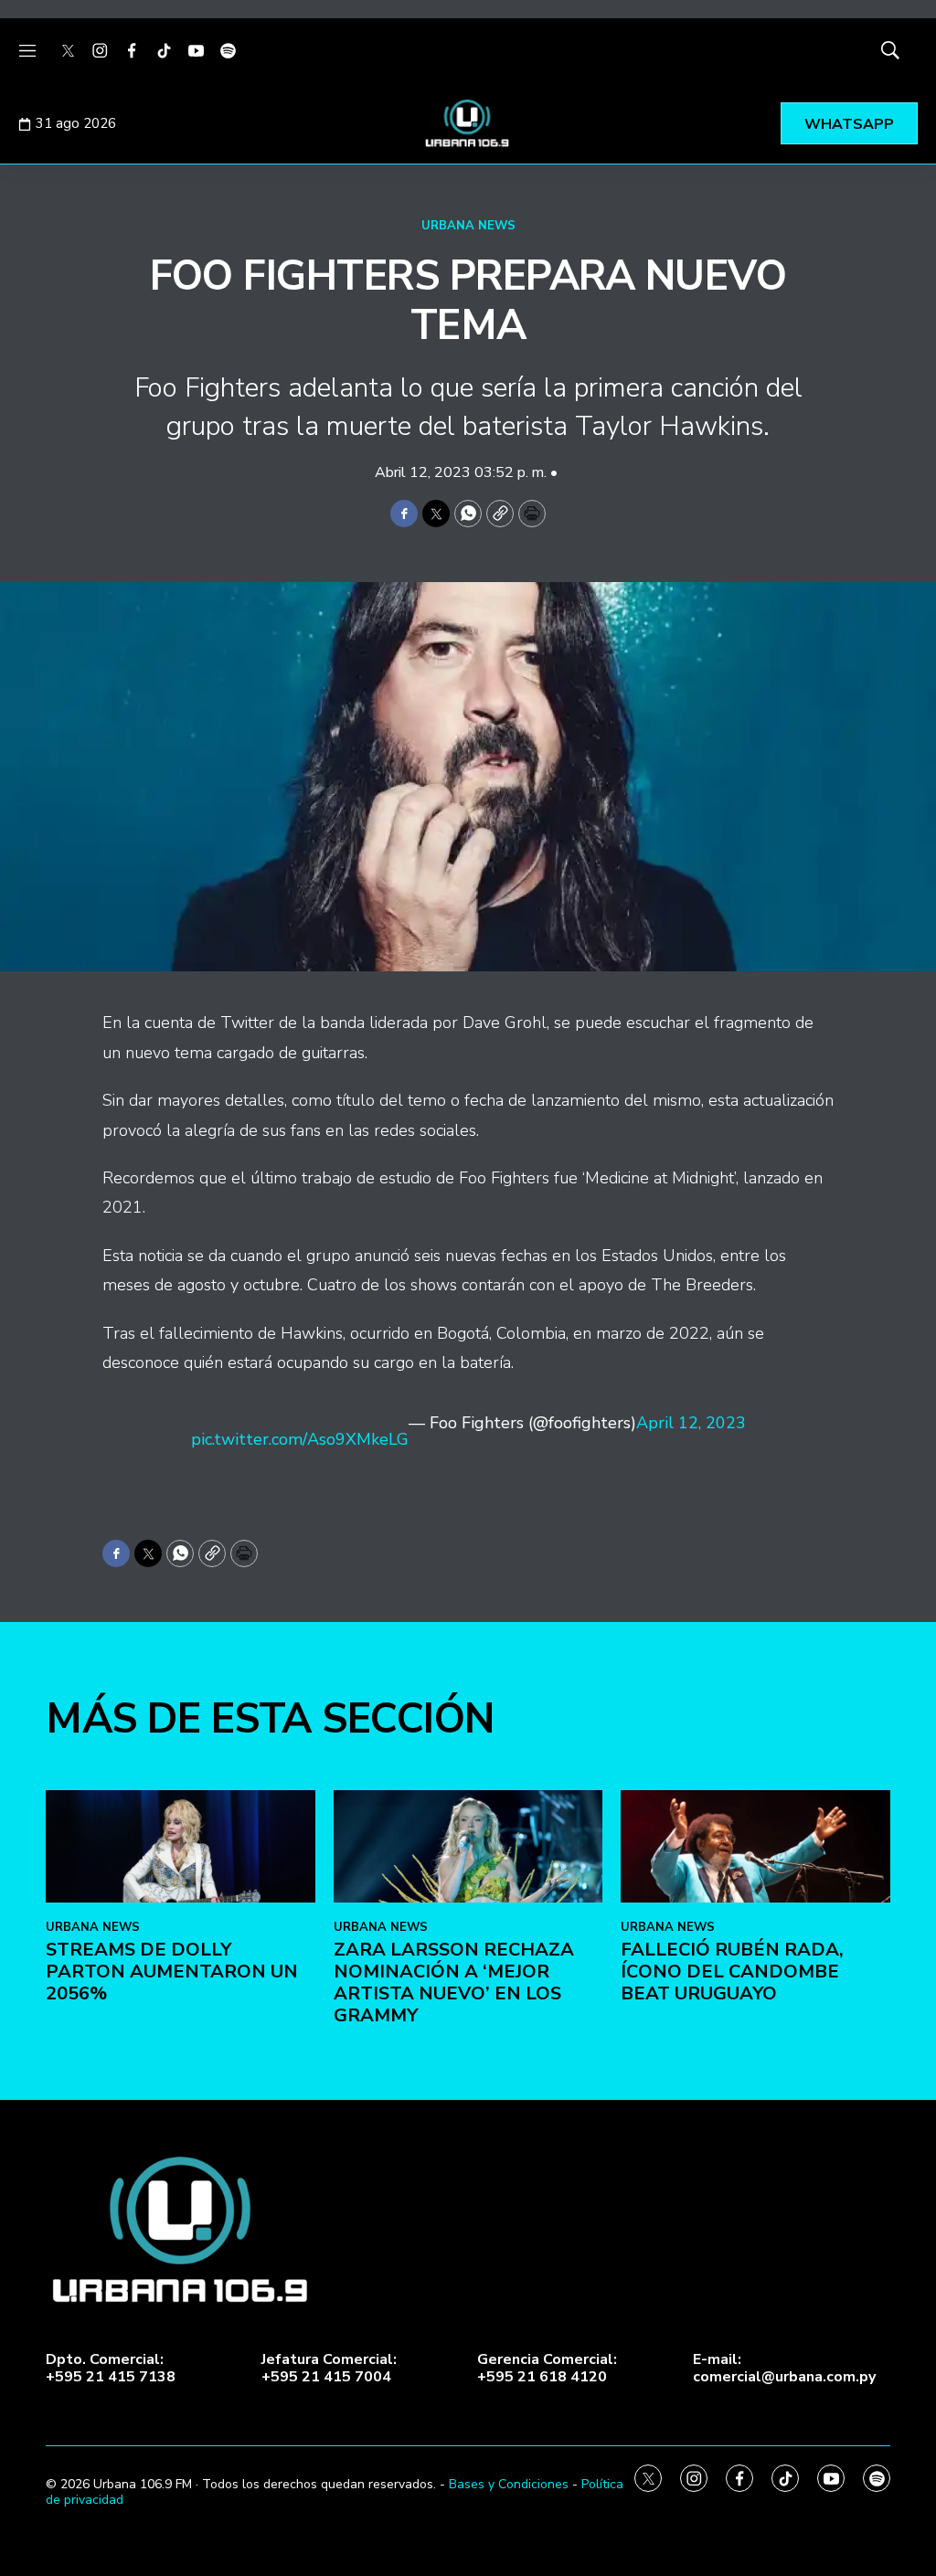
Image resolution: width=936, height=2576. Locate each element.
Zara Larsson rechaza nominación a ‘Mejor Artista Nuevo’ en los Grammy (454, 1982)
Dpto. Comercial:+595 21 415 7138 (111, 2369)
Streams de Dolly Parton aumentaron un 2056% (172, 1972)
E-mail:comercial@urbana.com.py (784, 2369)
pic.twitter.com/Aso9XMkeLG (300, 1439)
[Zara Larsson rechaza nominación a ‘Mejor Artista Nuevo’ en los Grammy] (468, 1846)
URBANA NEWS (468, 226)
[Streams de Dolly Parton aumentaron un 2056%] (181, 1846)
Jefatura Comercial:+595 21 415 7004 (329, 2369)
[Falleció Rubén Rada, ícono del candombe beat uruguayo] (755, 1846)
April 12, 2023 (691, 1424)
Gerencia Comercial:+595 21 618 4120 (547, 2369)
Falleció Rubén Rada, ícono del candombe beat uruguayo (732, 1972)
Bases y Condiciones (509, 2484)
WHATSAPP (849, 124)
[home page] (468, 123)
